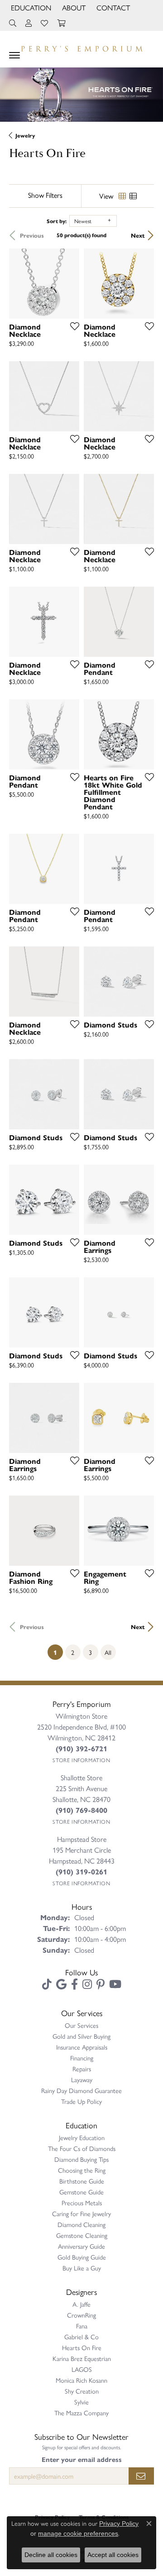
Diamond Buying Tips (81, 2159)
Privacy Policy (119, 2523)
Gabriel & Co (81, 2337)
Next (138, 235)
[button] (30, 8)
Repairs (82, 2069)
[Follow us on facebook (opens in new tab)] (74, 1984)
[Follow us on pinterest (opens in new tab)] (101, 1984)
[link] (112, 8)
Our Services (81, 2025)
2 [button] (73, 1652)
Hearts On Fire (82, 2347)
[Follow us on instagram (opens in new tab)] (87, 1984)
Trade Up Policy (81, 2101)
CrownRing (81, 2315)
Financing (82, 2058)
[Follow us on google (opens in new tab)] (61, 1984)
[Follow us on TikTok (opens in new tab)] (47, 1984)
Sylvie (81, 2402)
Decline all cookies (51, 2555)
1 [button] (58, 1652)
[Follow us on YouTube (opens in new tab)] (115, 1984)
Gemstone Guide (81, 2192)
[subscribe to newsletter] (141, 2476)
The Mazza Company (81, 2413)
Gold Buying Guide (82, 2257)
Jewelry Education (82, 2137)
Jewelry (25, 135)
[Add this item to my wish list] (72, 326)
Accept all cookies (113, 2555)
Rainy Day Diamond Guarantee (81, 2090)
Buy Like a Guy (82, 2268)
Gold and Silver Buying (81, 2036)
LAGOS (82, 2369)
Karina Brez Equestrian (82, 2358)
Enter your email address (82, 2459)
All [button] (108, 1652)
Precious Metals (82, 2203)
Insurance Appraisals (82, 2047)
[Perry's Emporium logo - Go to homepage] (81, 47)
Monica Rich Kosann (81, 2380)
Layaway (82, 2079)
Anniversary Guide (81, 2246)
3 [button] (90, 1652)
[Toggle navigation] (14, 55)
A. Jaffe (81, 2304)
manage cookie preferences (78, 2533)
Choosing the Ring (82, 2170)
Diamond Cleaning (81, 2224)
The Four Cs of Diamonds (82, 2148)
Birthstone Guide (82, 2181)
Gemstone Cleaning (82, 2235)
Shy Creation (82, 2391)
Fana (82, 2326)
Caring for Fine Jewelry (81, 2213)
